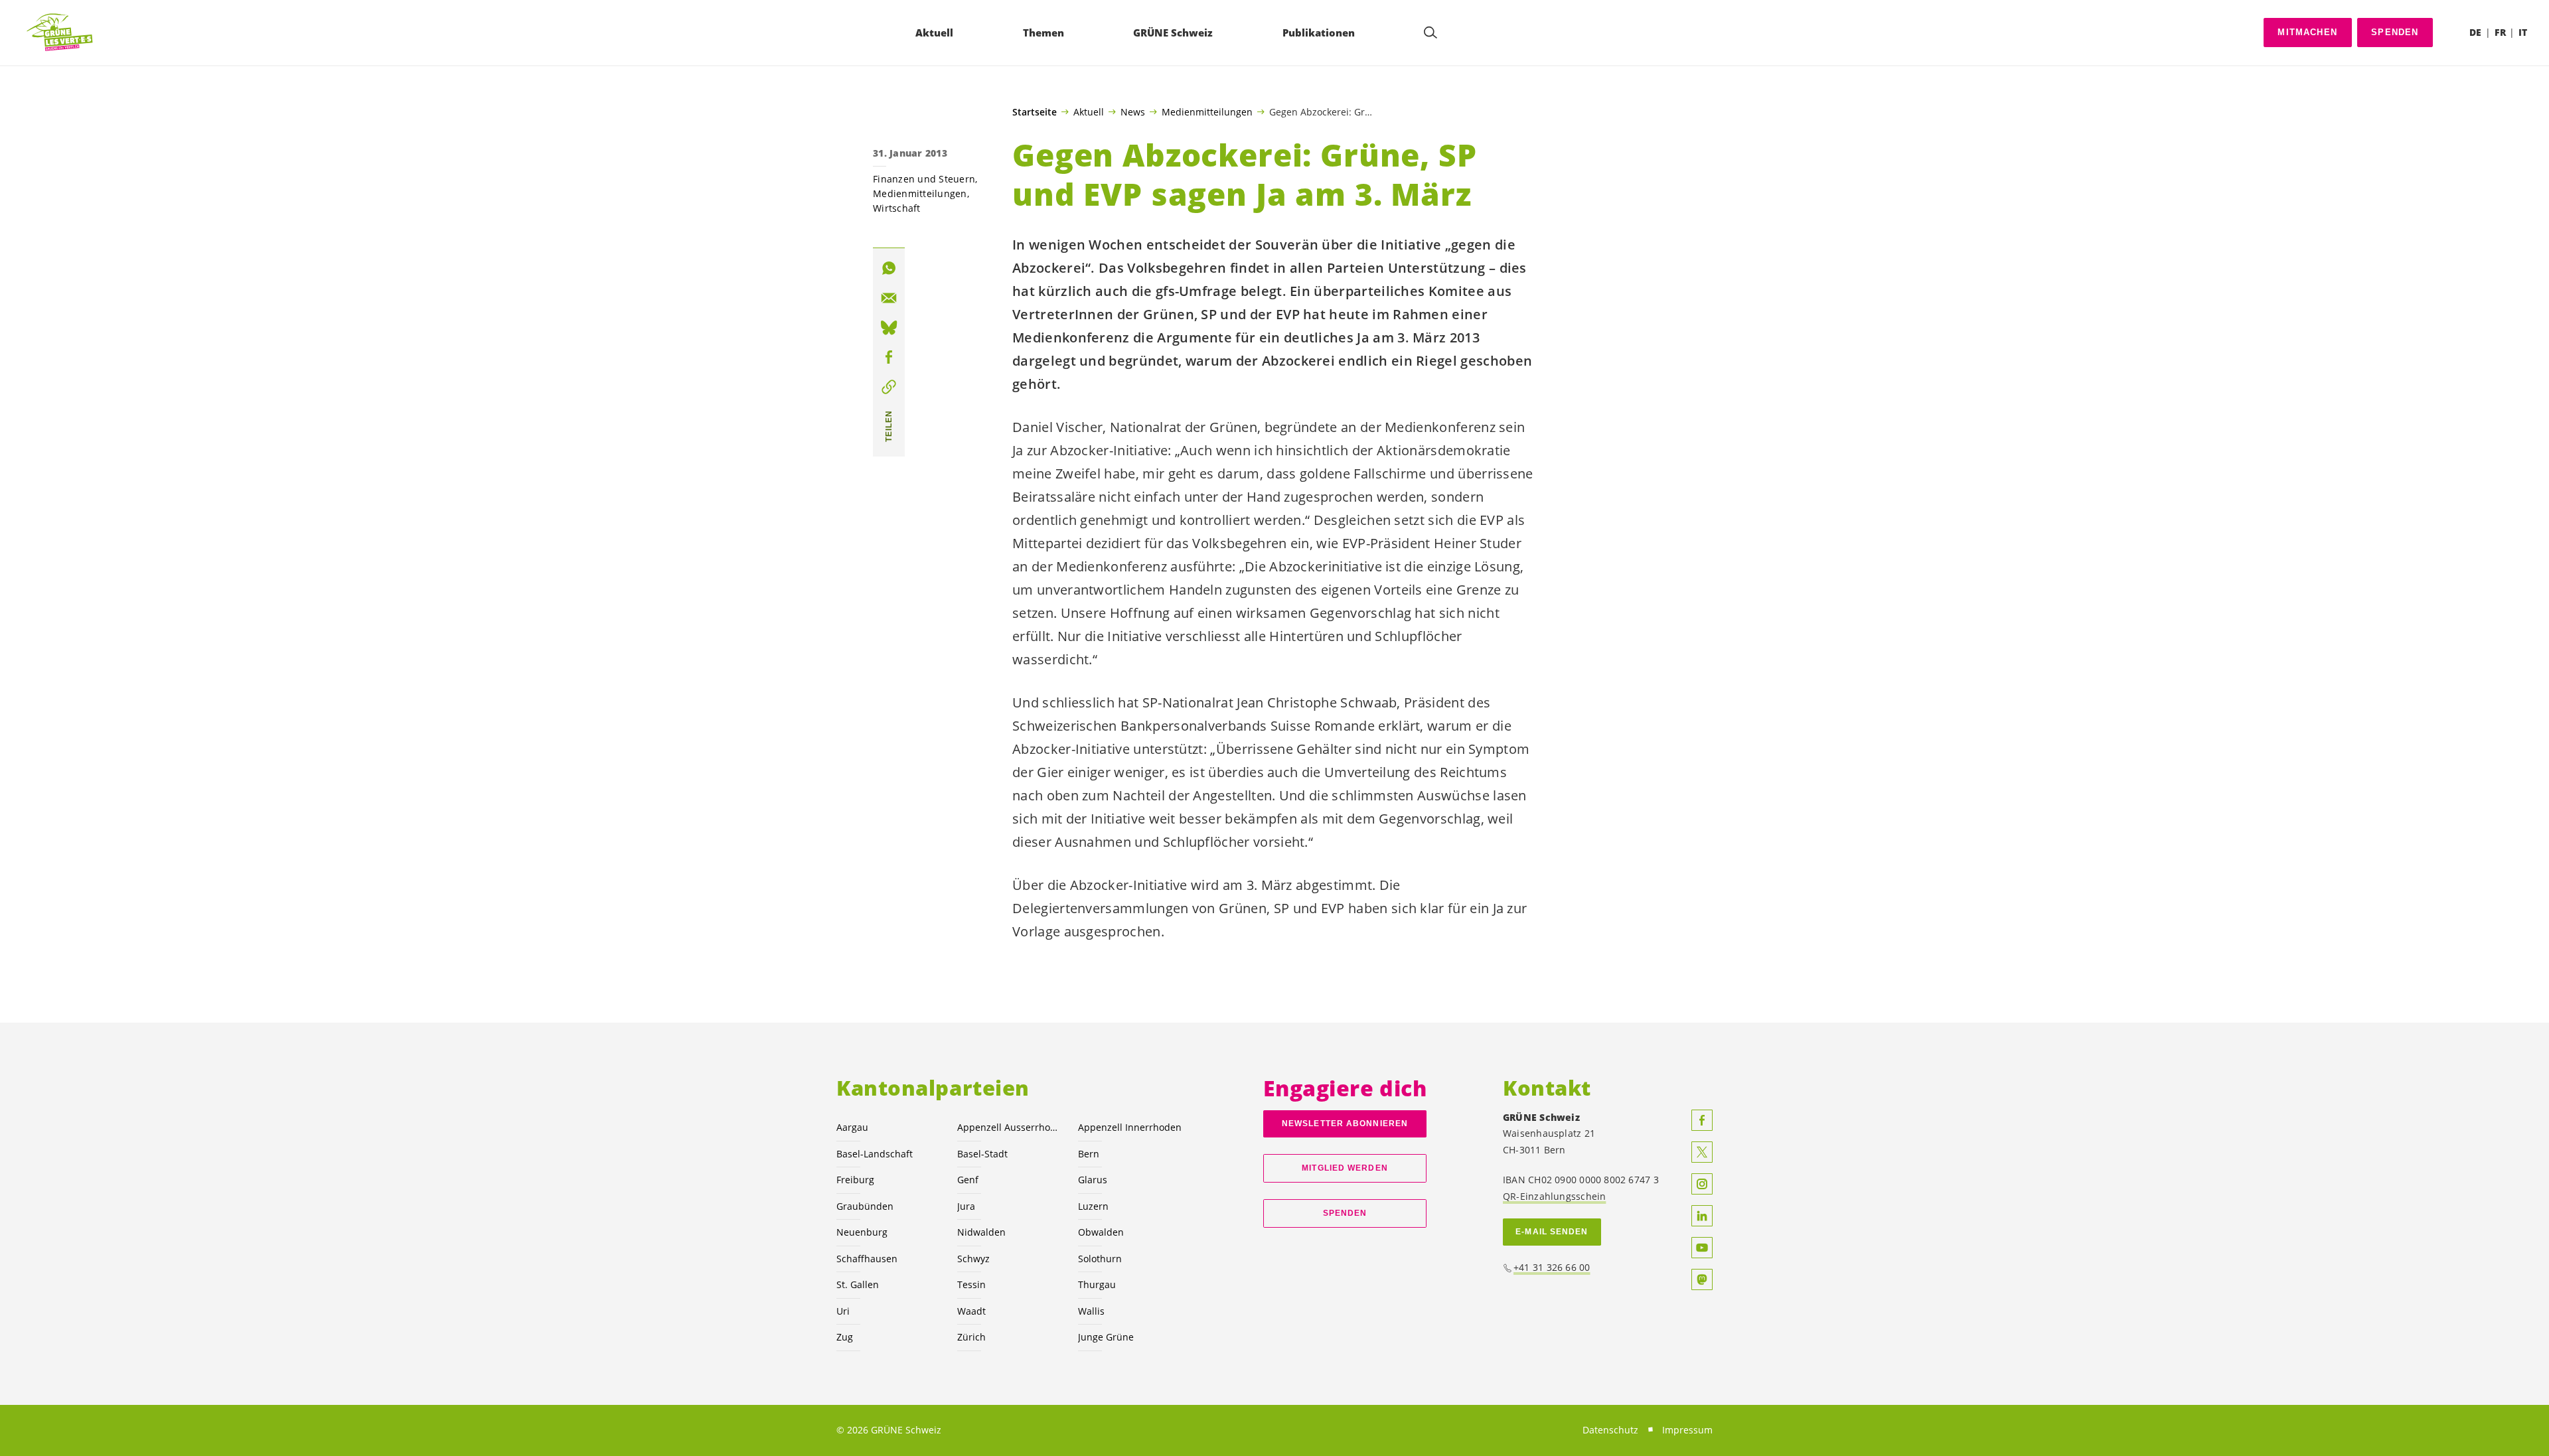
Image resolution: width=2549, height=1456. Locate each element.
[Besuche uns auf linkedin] (1702, 1216)
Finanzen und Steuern (924, 179)
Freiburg (855, 1180)
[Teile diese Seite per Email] (889, 298)
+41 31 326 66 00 (1552, 1267)
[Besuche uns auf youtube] (1702, 1248)
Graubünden (865, 1206)
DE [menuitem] (2475, 32)
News (1133, 111)
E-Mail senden (1552, 1232)
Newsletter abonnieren (1345, 1124)
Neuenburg (862, 1232)
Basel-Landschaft (875, 1154)
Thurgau (1097, 1284)
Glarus (1093, 1180)
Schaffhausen (867, 1259)
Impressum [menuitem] (1687, 1430)
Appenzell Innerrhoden (1130, 1127)
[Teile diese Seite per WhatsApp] (889, 268)
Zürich (971, 1337)
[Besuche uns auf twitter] (1702, 1152)
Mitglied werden (1345, 1168)
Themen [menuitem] (1043, 33)
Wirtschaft (897, 208)
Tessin (971, 1284)
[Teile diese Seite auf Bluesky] (889, 328)
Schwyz (973, 1259)
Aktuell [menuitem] (934, 33)
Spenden (2395, 32)
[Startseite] (60, 33)
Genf (968, 1180)
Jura (966, 1206)
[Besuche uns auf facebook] (1702, 1120)
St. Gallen (858, 1284)
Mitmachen (2307, 32)
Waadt (971, 1311)
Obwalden (1101, 1232)
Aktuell (1089, 111)
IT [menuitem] (2523, 32)
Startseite (1035, 112)
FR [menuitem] (2500, 32)
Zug (845, 1337)
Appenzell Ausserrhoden (1010, 1127)
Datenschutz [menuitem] (1610, 1430)
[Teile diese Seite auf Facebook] (889, 357)
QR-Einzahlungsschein (1554, 1196)
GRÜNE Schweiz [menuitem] (1173, 33)
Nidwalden (981, 1232)
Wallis (1091, 1311)
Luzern (1093, 1206)
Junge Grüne (1106, 1337)
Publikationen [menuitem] (1319, 33)
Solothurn (1100, 1259)
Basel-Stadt (982, 1154)
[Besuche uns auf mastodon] (1702, 1279)
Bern (1089, 1154)
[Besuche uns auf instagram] (1702, 1184)
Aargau (852, 1127)
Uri (843, 1311)
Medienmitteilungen (1207, 111)
